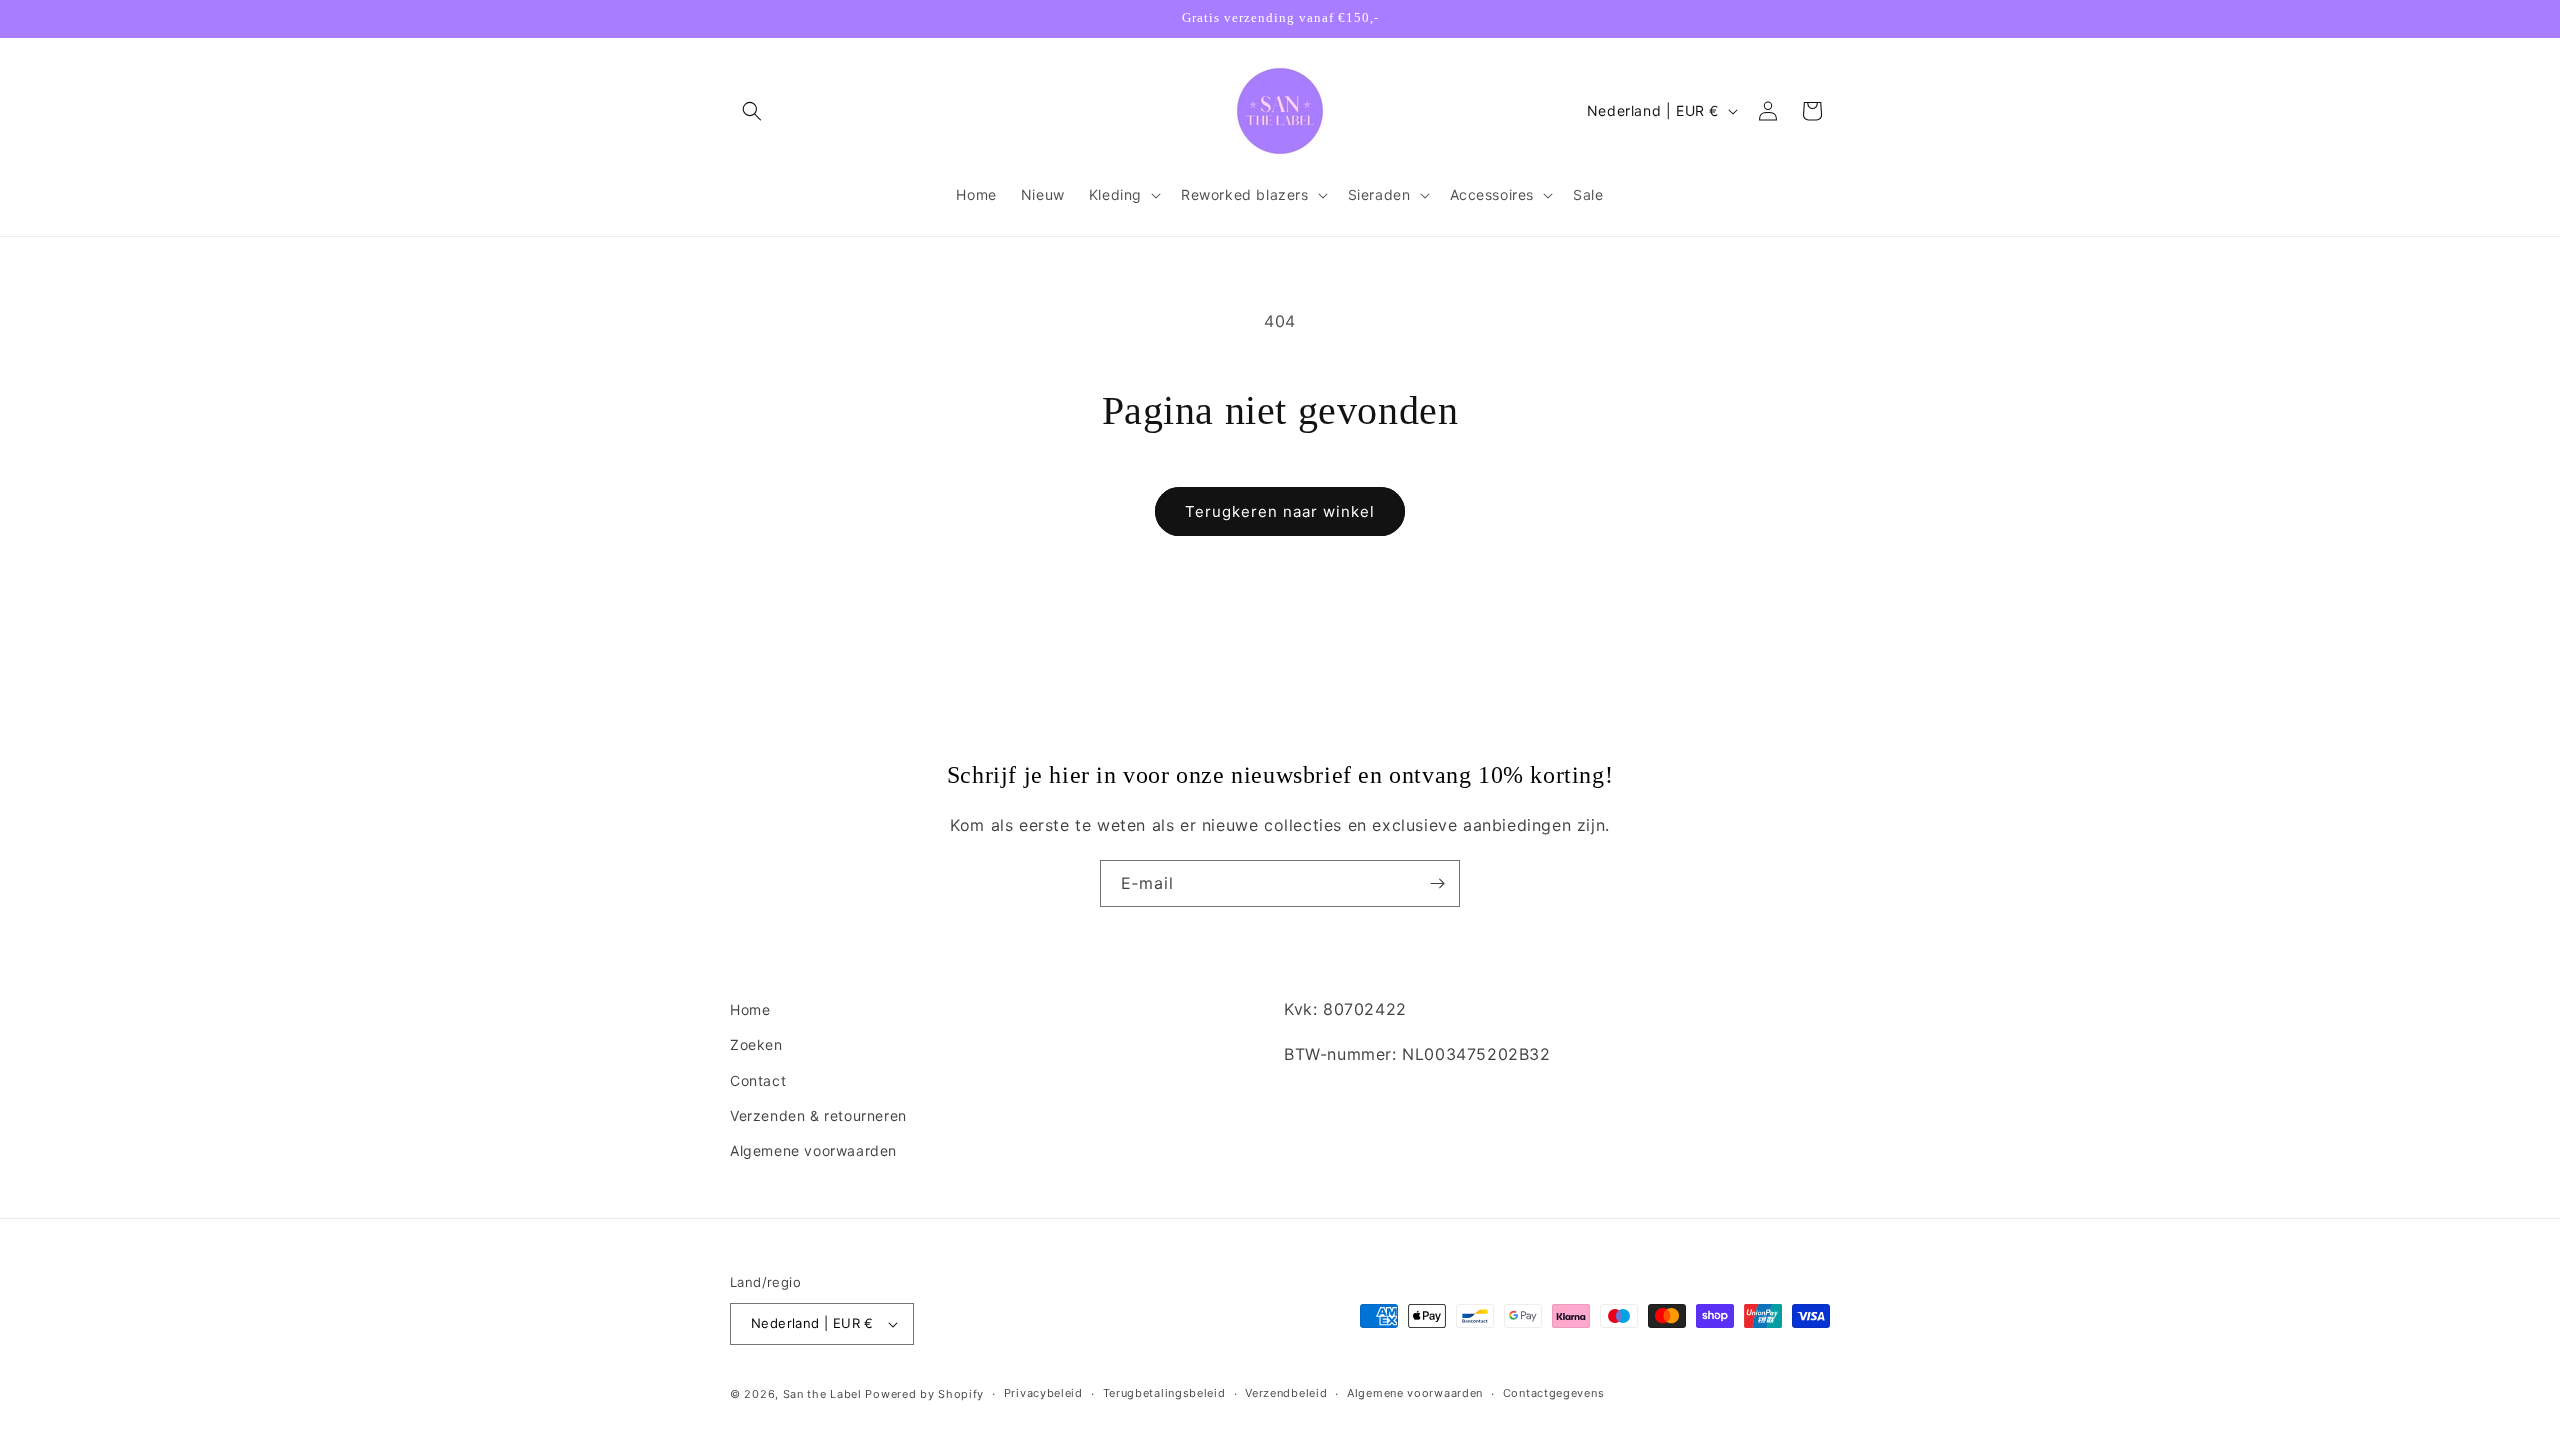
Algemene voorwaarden (813, 1150)
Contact (758, 1080)
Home (750, 1009)
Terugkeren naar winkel (1280, 511)
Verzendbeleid (1286, 1393)
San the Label (822, 1394)
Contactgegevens (1554, 1393)
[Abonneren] (1437, 883)
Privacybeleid (1043, 1393)
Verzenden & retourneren (818, 1115)
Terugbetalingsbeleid (1164, 1393)
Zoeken (756, 1044)
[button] (752, 111)
